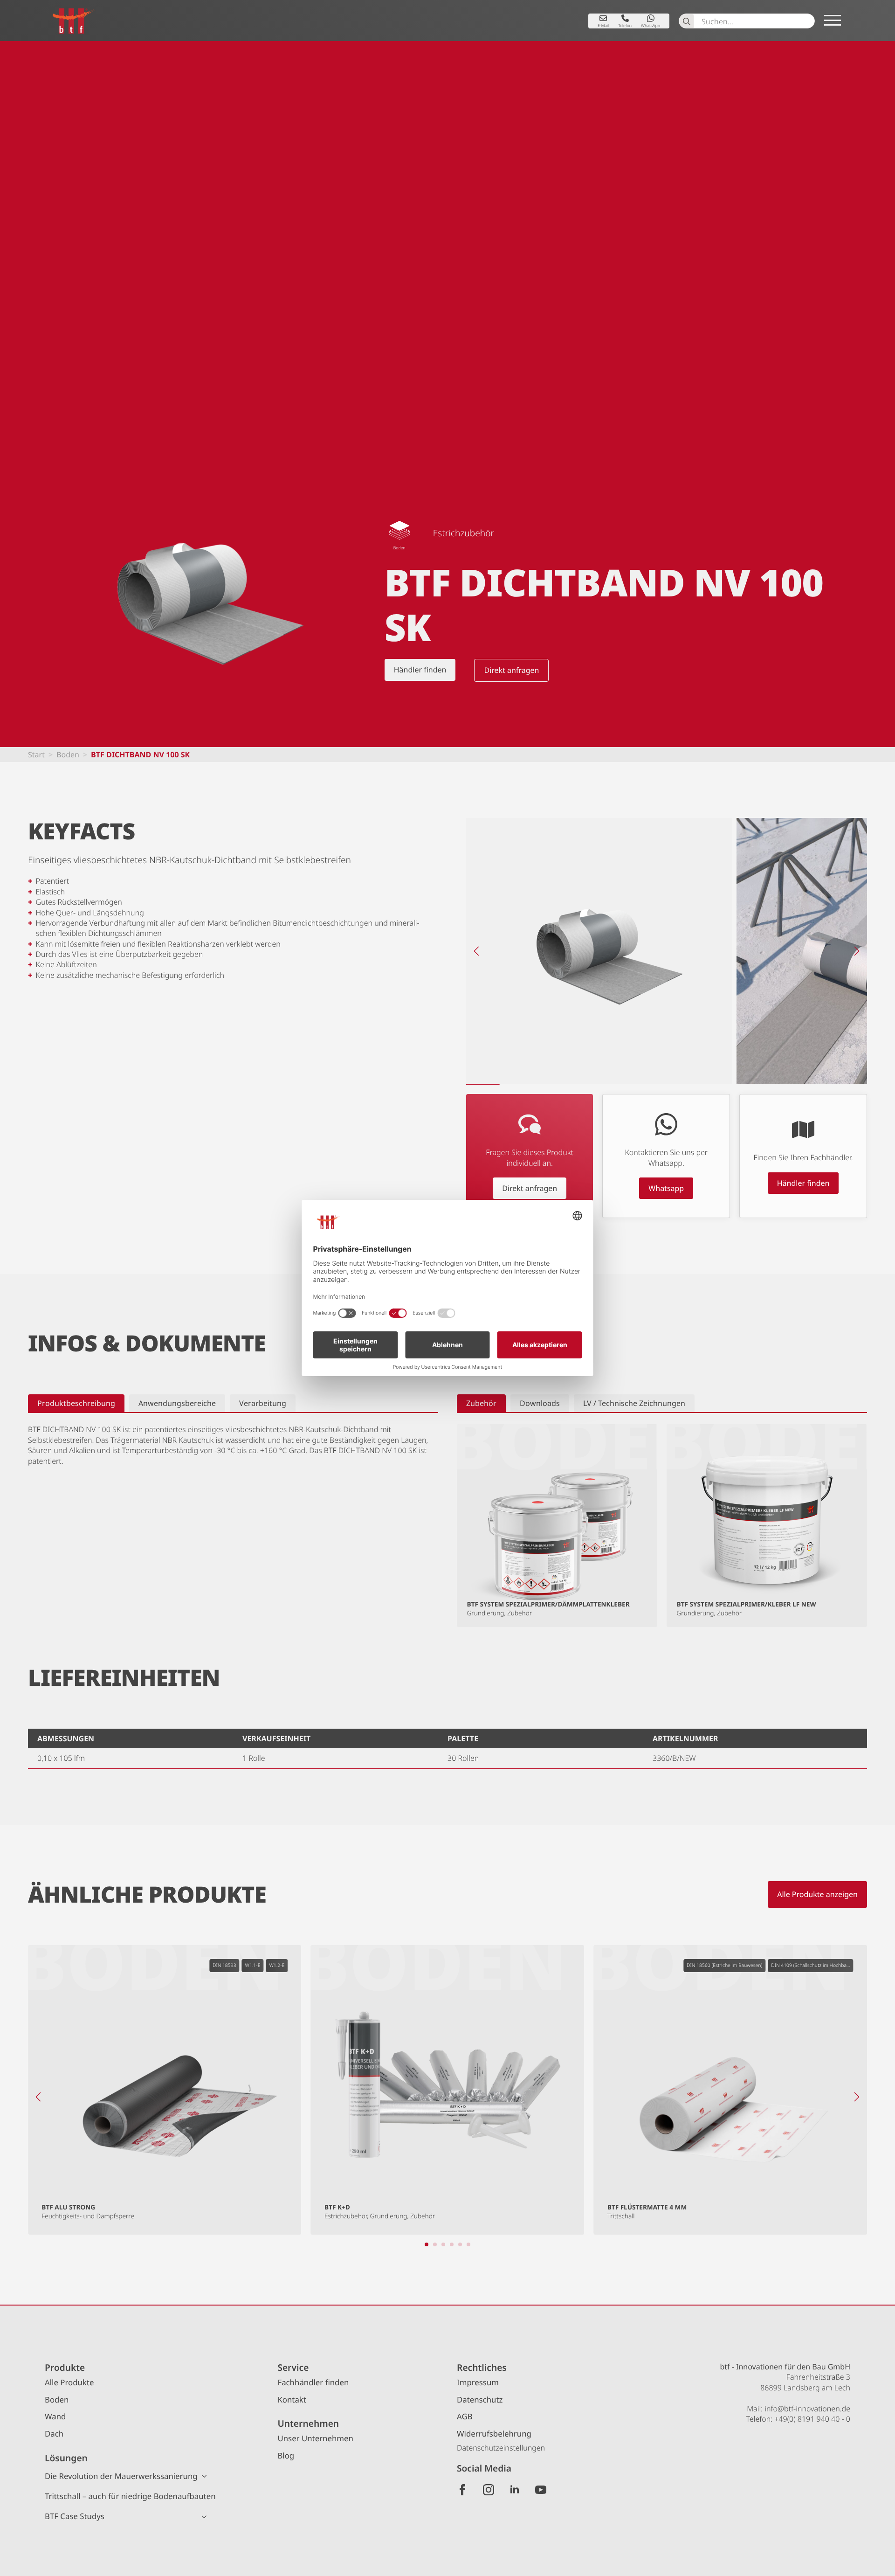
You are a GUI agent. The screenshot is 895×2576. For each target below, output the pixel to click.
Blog (286, 2455)
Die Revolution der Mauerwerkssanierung (121, 2476)
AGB (465, 2416)
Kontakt (292, 2399)
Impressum (478, 2382)
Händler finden (803, 1183)
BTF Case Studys (75, 2516)
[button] (476, 951)
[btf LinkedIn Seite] (515, 2490)
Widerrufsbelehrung (494, 2434)
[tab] (76, 1403)
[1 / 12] (599, 951)
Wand (55, 2416)
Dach (54, 2434)
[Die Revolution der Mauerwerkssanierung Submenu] (207, 2476)
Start (36, 755)
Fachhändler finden (313, 2382)
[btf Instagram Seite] (489, 2490)
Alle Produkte (69, 2382)
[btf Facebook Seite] (462, 2490)
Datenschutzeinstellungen (501, 2448)
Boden (68, 755)
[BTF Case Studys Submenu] (207, 2517)
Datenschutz (480, 2399)
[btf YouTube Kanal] (541, 2490)
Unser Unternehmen (315, 2438)
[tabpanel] (233, 1445)
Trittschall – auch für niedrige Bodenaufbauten (130, 2496)
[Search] (687, 21)
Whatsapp (666, 1188)
